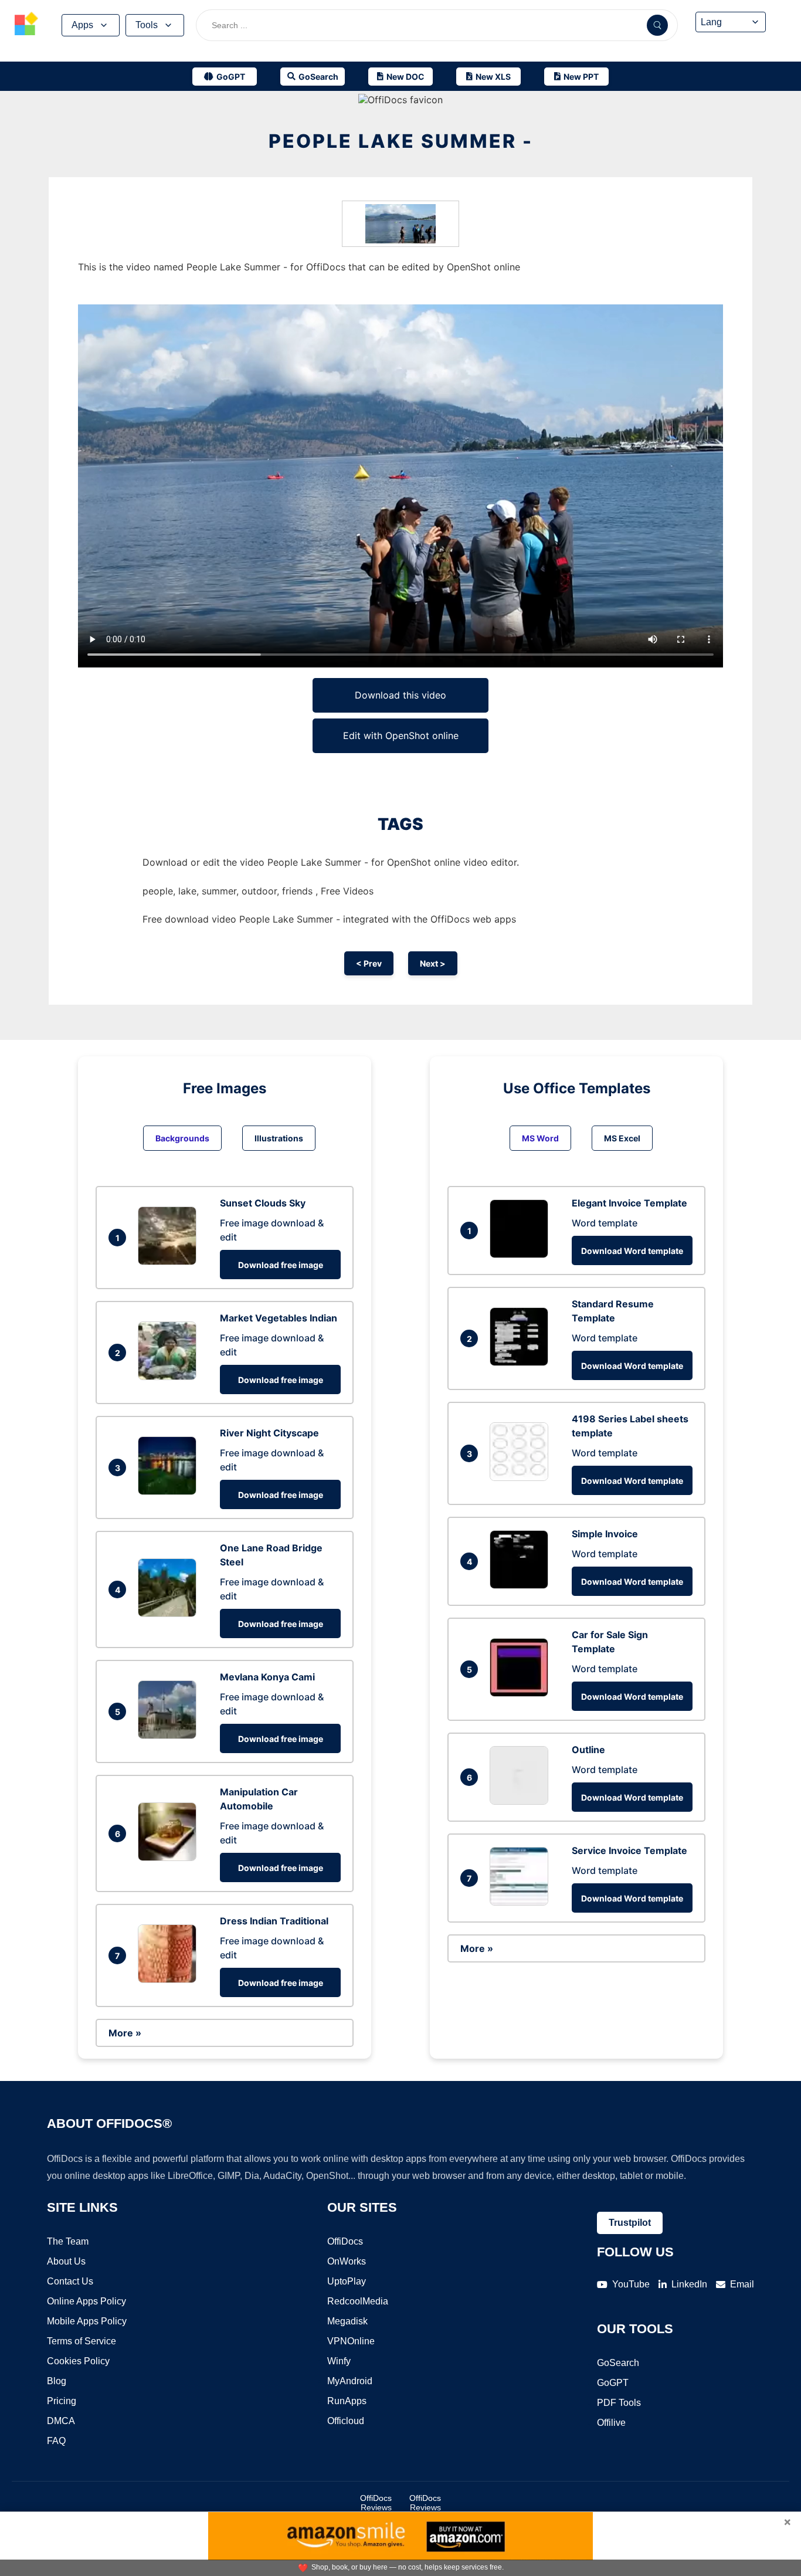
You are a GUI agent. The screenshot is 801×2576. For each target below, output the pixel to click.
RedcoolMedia (358, 2301)
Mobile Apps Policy (87, 2321)
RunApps (347, 2401)
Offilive (611, 2423)
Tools (147, 25)
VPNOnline (351, 2341)
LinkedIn (689, 2284)
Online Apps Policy (86, 2301)
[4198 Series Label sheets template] (522, 1477)
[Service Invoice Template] (522, 1902)
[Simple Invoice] (522, 1585)
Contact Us (70, 2281)
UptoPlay (347, 2281)
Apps (82, 25)
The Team (68, 2241)
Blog (57, 2381)
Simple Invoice (605, 1534)
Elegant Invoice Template (629, 1203)
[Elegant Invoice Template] (522, 1255)
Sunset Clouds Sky (263, 1203)
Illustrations (279, 1138)
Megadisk (347, 2321)
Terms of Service (82, 2341)
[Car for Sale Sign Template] (522, 1693)
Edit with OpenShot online (401, 735)
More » (125, 2033)
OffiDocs (345, 2241)
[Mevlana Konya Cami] (170, 1736)
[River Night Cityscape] (170, 1492)
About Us (66, 2261)
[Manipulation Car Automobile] (170, 1858)
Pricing (62, 2401)
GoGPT (613, 2383)
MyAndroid (350, 2381)
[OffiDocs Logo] (26, 25)
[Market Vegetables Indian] (170, 1377)
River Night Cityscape (269, 1433)
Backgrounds (182, 1138)
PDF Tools (619, 2403)
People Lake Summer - (401, 141)
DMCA (61, 2421)
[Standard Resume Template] (522, 1362)
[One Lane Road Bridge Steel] (170, 1614)
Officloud (346, 2421)
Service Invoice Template (629, 1850)
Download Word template (632, 1251)
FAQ (56, 2441)
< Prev (369, 963)
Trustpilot (630, 2223)
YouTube (631, 2284)
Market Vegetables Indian (279, 1318)
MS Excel (622, 1138)
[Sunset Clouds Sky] (170, 1262)
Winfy (339, 2361)
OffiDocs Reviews (376, 2503)
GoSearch (618, 2363)
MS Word (540, 1138)
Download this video (400, 695)
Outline (588, 1750)
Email (742, 2284)
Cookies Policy (78, 2361)
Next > (433, 963)
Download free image (281, 1265)
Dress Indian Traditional (274, 1921)
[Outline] (522, 1801)
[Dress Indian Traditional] (170, 1980)
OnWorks (347, 2261)
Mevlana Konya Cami (267, 1677)
